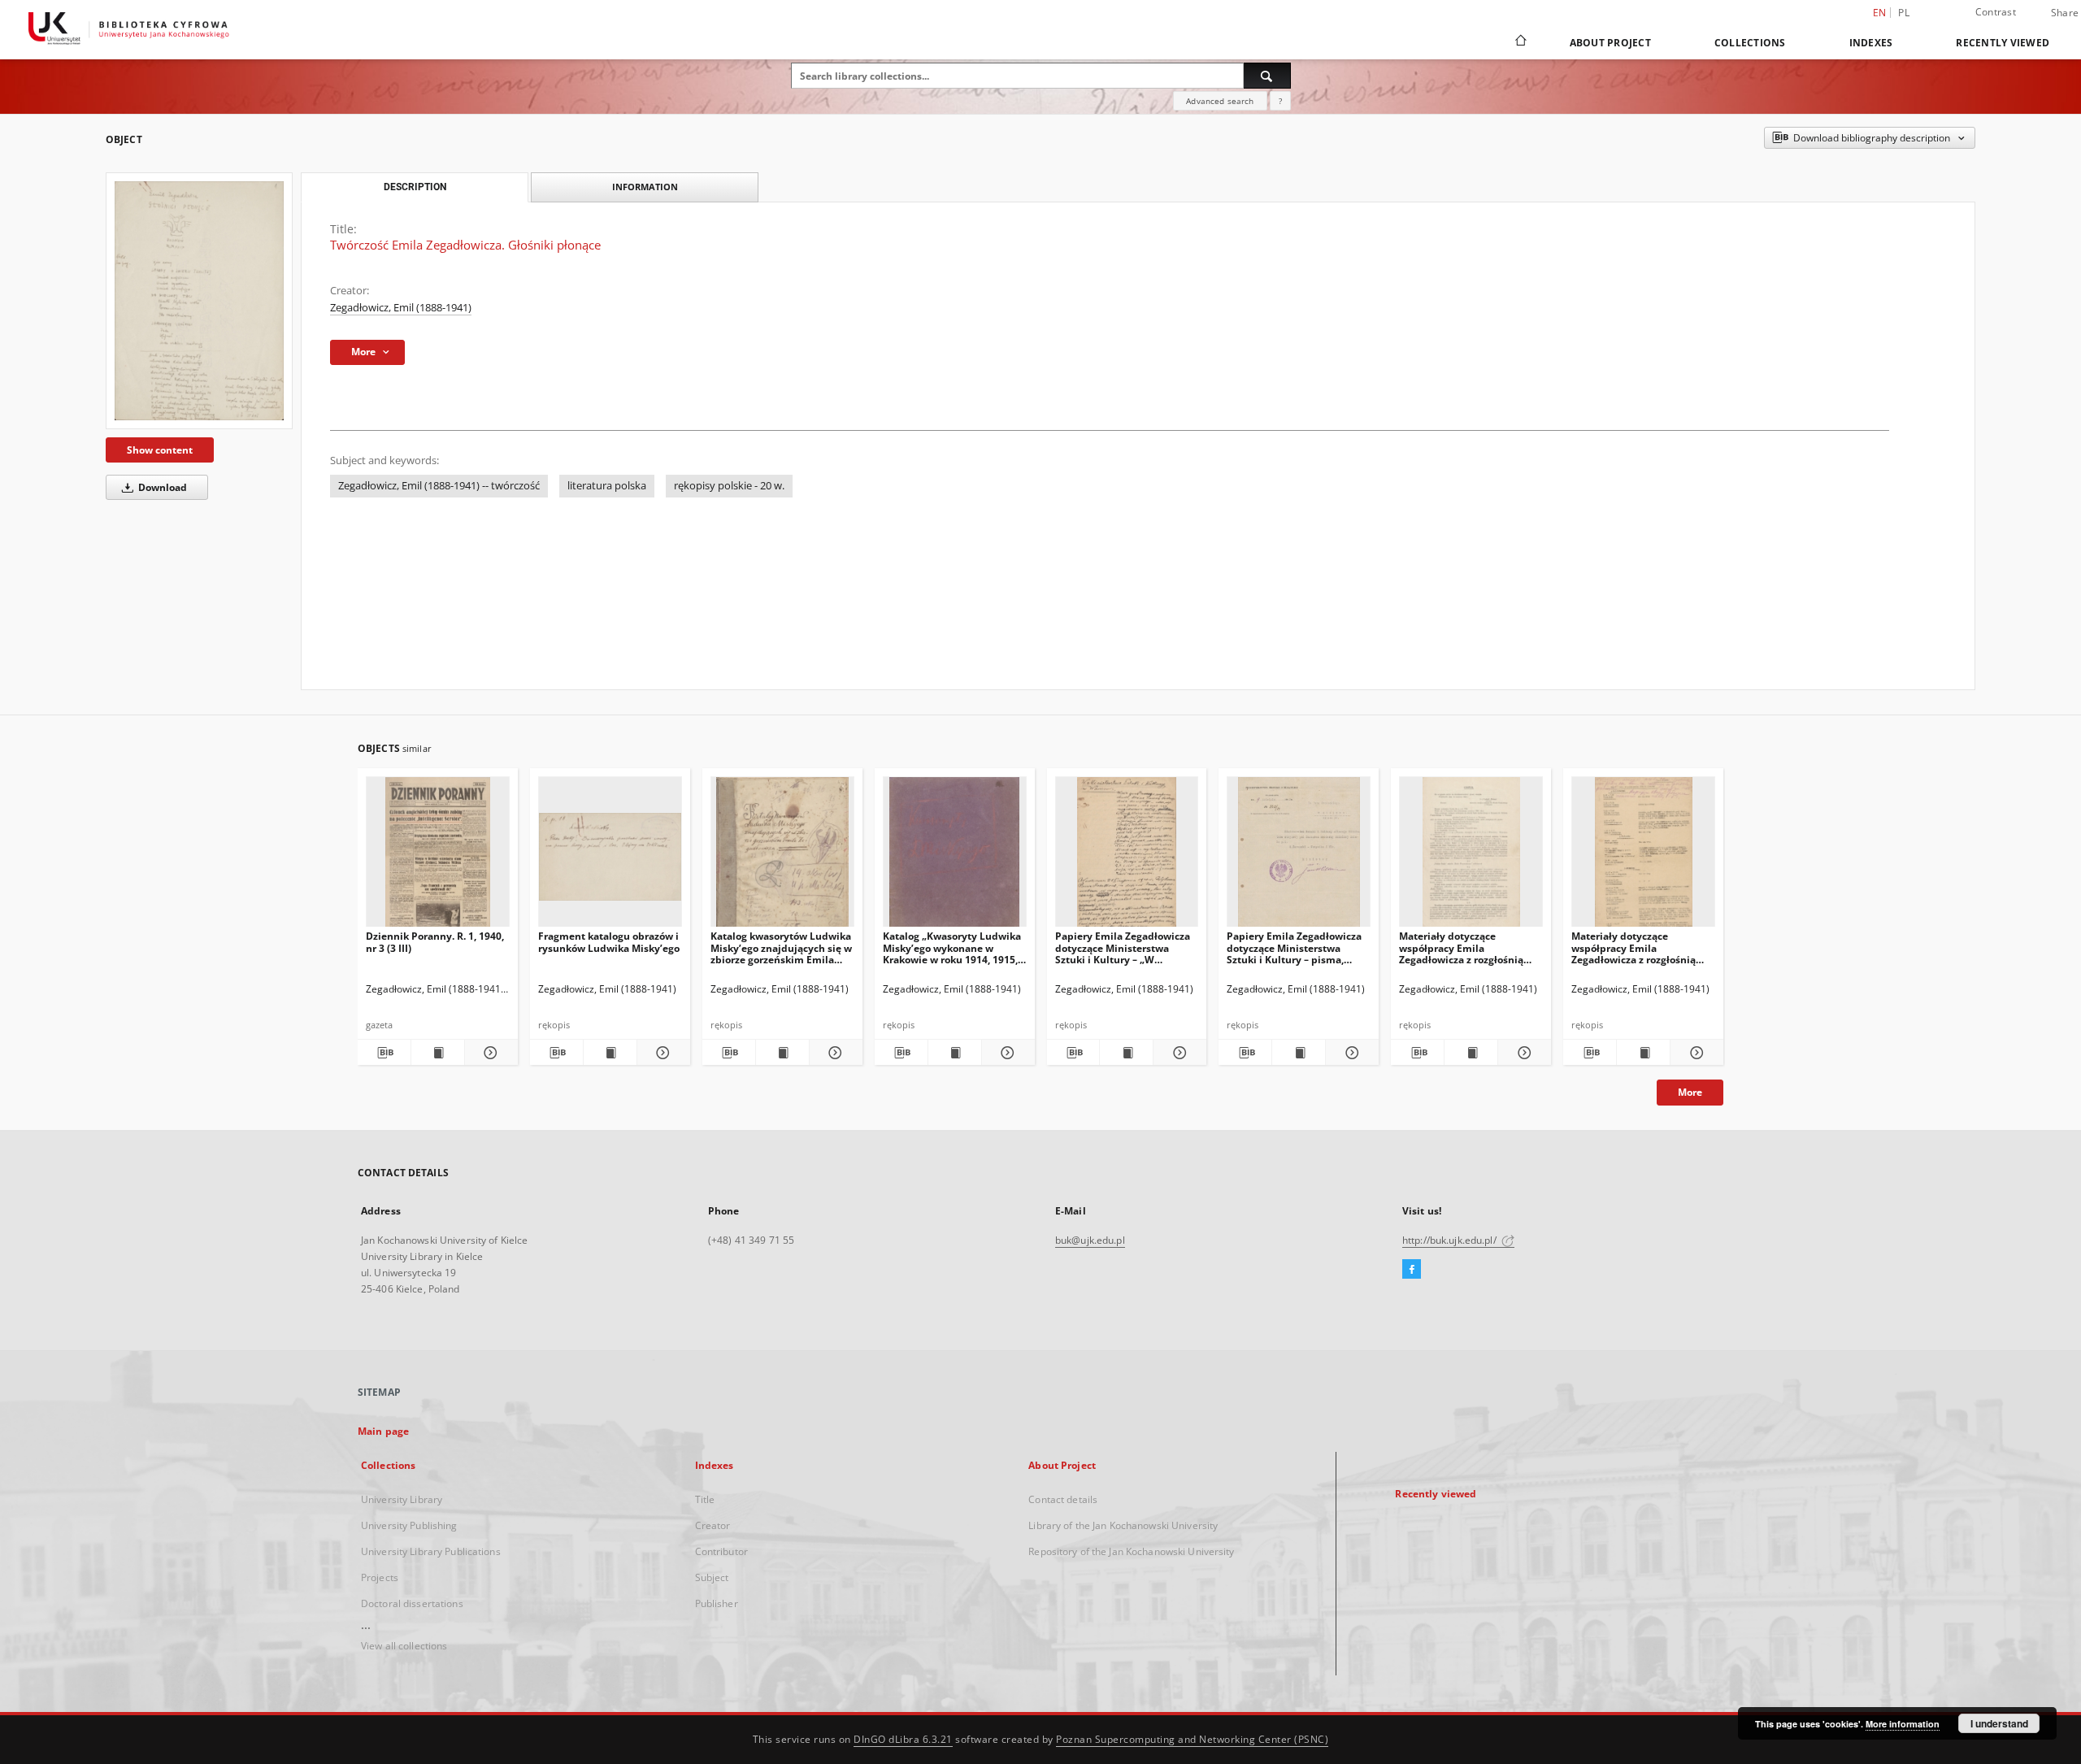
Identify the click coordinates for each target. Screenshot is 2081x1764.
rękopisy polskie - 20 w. (729, 486)
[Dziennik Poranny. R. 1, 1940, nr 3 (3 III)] (438, 856)
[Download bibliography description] (384, 1053)
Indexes (1871, 43)
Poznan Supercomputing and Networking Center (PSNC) (1192, 1739)
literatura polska (607, 486)
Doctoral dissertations (412, 1603)
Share (2065, 13)
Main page (383, 1431)
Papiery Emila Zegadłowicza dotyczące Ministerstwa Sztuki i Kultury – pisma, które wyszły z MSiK (1294, 947)
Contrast (1996, 12)
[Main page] (1520, 42)
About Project (1610, 43)
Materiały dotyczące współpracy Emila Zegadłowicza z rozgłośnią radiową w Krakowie (1634, 947)
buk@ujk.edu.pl (1090, 1240)
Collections (1750, 43)
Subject (712, 1577)
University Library (402, 1499)
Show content (160, 450)
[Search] (1267, 76)
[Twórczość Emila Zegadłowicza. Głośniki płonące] (199, 300)
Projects (380, 1577)
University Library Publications (431, 1551)
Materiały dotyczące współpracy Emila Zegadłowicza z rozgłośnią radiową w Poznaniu (1461, 947)
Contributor (721, 1551)
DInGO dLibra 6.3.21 (903, 1739)
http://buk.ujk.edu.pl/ (1451, 1240)
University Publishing (409, 1525)
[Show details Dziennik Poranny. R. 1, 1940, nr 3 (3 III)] (489, 1053)
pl (1904, 13)
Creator (713, 1525)
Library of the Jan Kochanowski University (1123, 1525)
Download (161, 487)
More (1690, 1092)
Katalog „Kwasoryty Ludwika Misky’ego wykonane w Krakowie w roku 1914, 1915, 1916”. (952, 947)
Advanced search (1220, 101)
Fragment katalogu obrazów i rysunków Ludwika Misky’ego (609, 942)
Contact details (1063, 1499)
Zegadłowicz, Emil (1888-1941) (401, 308)
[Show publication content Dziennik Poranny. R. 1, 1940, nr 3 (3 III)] (438, 1053)
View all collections (404, 1646)
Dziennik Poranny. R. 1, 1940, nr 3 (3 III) (435, 942)
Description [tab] (415, 187)
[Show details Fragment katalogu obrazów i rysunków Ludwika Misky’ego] (661, 1053)
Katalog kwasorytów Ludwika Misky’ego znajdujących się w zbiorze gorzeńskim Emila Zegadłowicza (781, 947)
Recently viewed (2003, 43)
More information (1903, 1724)
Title (705, 1499)
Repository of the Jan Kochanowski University (1131, 1551)
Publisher (717, 1603)
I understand (1999, 1723)
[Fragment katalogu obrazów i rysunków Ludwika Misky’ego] (610, 856)
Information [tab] (645, 187)
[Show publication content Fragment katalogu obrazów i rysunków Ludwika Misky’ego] (610, 1053)
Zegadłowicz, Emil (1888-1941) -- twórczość (439, 486)
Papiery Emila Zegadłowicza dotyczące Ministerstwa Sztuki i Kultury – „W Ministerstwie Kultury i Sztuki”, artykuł (1123, 947)
